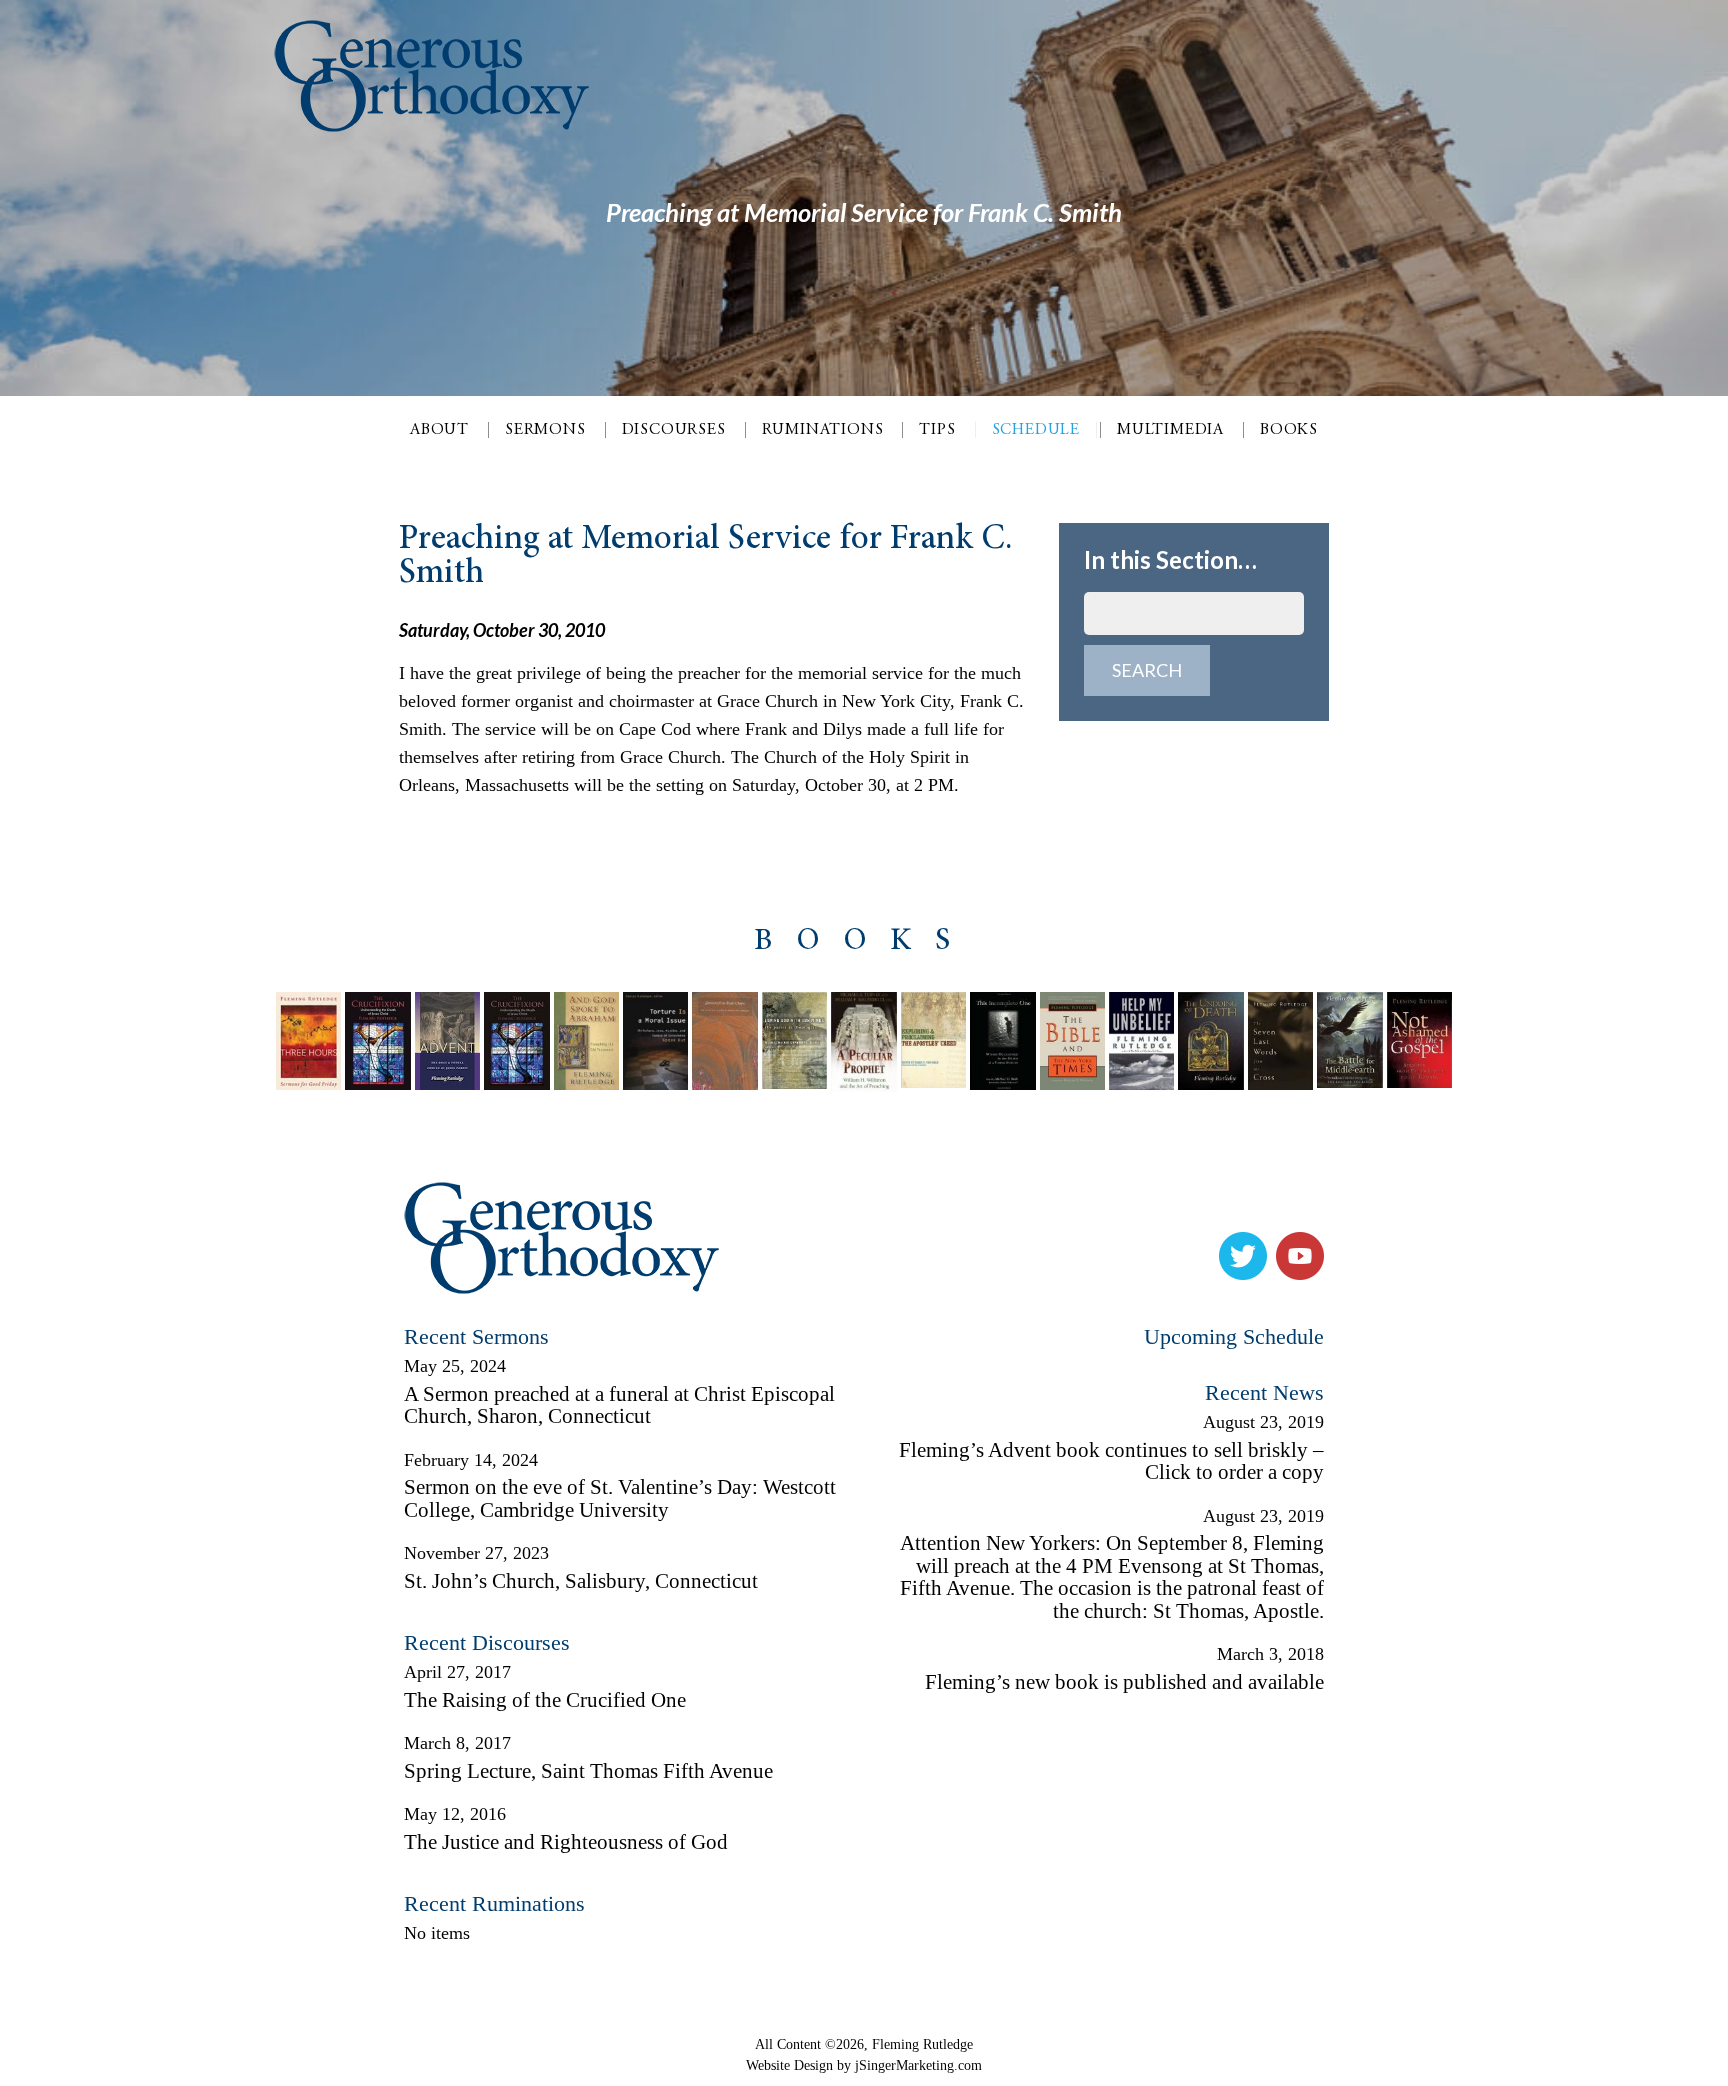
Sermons (545, 430)
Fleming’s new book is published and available (1124, 1682)
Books (1289, 430)
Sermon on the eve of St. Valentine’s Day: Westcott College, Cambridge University (620, 1498)
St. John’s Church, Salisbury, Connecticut (581, 1581)
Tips (937, 430)
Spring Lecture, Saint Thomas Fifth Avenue (588, 1771)
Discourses (674, 430)
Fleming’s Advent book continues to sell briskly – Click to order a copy (1111, 1461)
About (439, 430)
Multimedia (1170, 430)
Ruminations (823, 430)
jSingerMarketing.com (918, 2065)
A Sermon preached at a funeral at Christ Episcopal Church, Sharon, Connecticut (619, 1405)
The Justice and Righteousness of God (566, 1842)
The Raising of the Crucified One (545, 1700)
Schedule (1036, 430)
